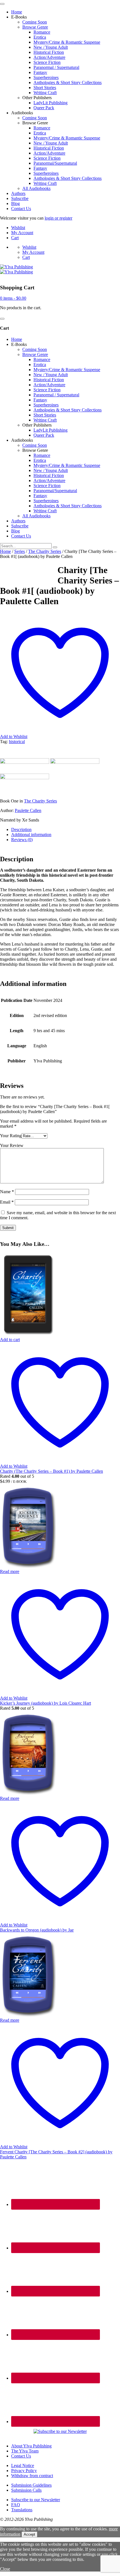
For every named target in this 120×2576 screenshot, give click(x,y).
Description (21, 829)
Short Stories (45, 88)
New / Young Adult (51, 47)
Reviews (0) (22, 840)
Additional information (31, 835)
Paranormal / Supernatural (56, 67)
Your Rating (11, 1136)
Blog (15, 203)
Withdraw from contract (32, 2476)
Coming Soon (35, 22)
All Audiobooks (36, 188)
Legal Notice (23, 2466)
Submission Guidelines (31, 2485)
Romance (42, 32)
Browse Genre (35, 27)
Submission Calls (26, 2490)
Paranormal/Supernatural (55, 163)
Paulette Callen (28, 810)
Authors (18, 193)
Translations (22, 2510)
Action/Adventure (49, 57)
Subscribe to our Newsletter (36, 2500)
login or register (58, 218)
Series (20, 551)
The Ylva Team (25, 2451)
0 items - (13, 298)
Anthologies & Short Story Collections (68, 82)
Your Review (12, 1145)
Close (5, 2569)
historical (17, 742)
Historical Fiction (49, 52)
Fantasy (40, 72)
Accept (29, 2534)
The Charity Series (45, 551)
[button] (10, 1340)
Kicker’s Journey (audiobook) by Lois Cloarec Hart (45, 1703)
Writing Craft (45, 93)
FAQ (16, 2505)
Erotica (40, 37)
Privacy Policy (24, 2471)
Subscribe (20, 198)
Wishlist (18, 228)
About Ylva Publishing (31, 2446)
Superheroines (46, 77)
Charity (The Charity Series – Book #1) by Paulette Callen (51, 1471)
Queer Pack (44, 108)
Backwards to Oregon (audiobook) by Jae (37, 1930)
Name (7, 1192)
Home (17, 12)
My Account (22, 233)
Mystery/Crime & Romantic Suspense (67, 42)
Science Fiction (47, 62)
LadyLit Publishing (51, 103)
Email (7, 1202)
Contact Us (21, 209)
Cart (15, 238)
